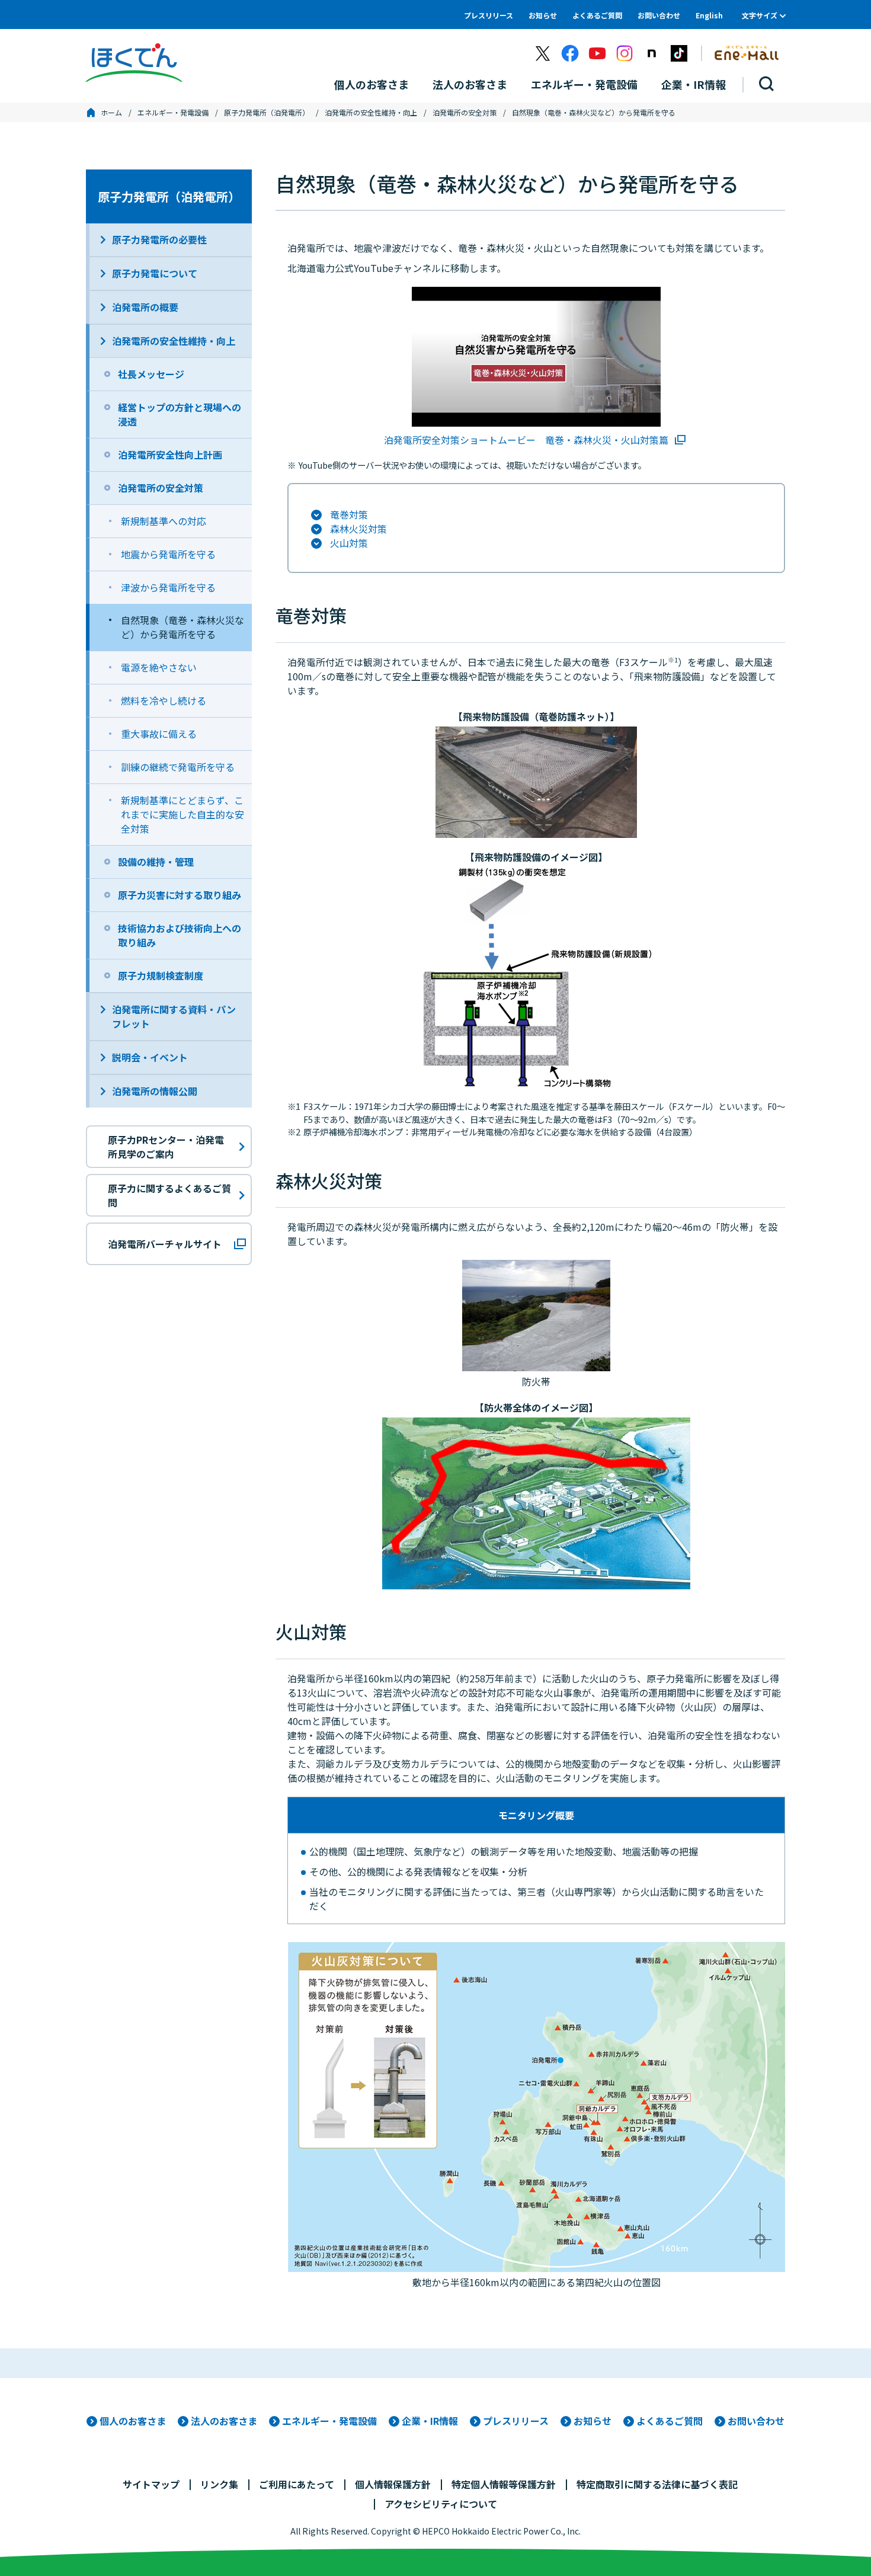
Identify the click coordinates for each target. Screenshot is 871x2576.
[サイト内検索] (767, 84)
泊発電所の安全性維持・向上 (371, 112)
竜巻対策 (349, 514)
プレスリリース (489, 15)
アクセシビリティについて (441, 2504)
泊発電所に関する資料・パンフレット (174, 1016)
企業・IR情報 (430, 2421)
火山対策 (349, 543)
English (709, 15)
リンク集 (219, 2484)
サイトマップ (151, 2484)
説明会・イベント (150, 1057)
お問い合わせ (659, 15)
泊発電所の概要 (145, 307)
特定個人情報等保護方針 (504, 2484)
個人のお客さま (133, 2421)
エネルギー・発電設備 (173, 112)
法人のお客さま (224, 2421)
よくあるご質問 (597, 15)
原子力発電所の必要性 (159, 239)
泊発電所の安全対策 (465, 112)
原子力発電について (155, 273)
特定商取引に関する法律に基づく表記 (657, 2484)
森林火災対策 (358, 529)
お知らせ (543, 15)
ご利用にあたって (297, 2484)
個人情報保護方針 (393, 2484)
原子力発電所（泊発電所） (267, 112)
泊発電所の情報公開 (155, 1091)
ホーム (111, 112)
